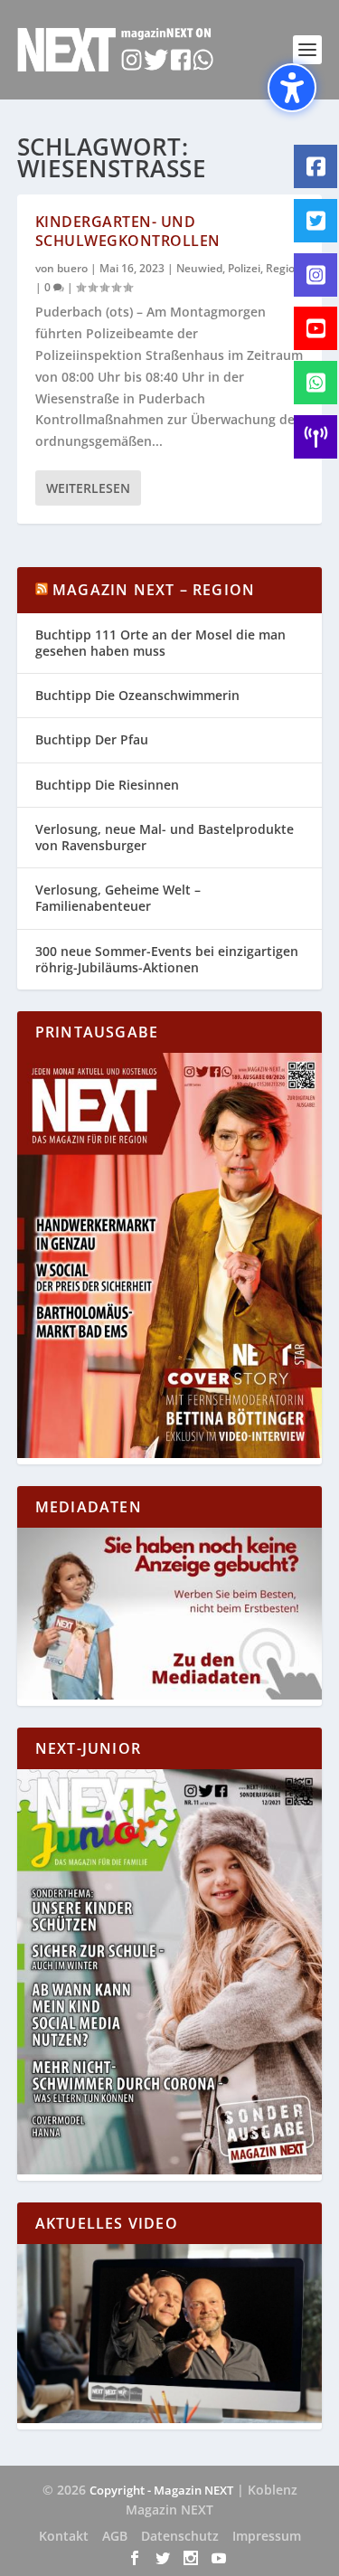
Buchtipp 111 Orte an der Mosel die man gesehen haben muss (160, 643)
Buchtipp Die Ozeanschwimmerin (137, 695)
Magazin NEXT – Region (154, 590)
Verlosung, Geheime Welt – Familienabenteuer (118, 898)
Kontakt (64, 2536)
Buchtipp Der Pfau (92, 739)
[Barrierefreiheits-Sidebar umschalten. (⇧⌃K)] (292, 88)
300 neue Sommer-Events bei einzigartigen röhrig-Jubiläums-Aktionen (167, 959)
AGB (115, 2536)
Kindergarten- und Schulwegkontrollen (128, 231)
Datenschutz (180, 2536)
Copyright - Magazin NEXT (161, 2490)
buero (72, 268)
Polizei (244, 268)
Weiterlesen (88, 488)
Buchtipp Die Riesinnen (107, 785)
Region (284, 268)
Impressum (267, 2536)
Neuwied (199, 268)
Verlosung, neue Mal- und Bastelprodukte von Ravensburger (165, 837)
